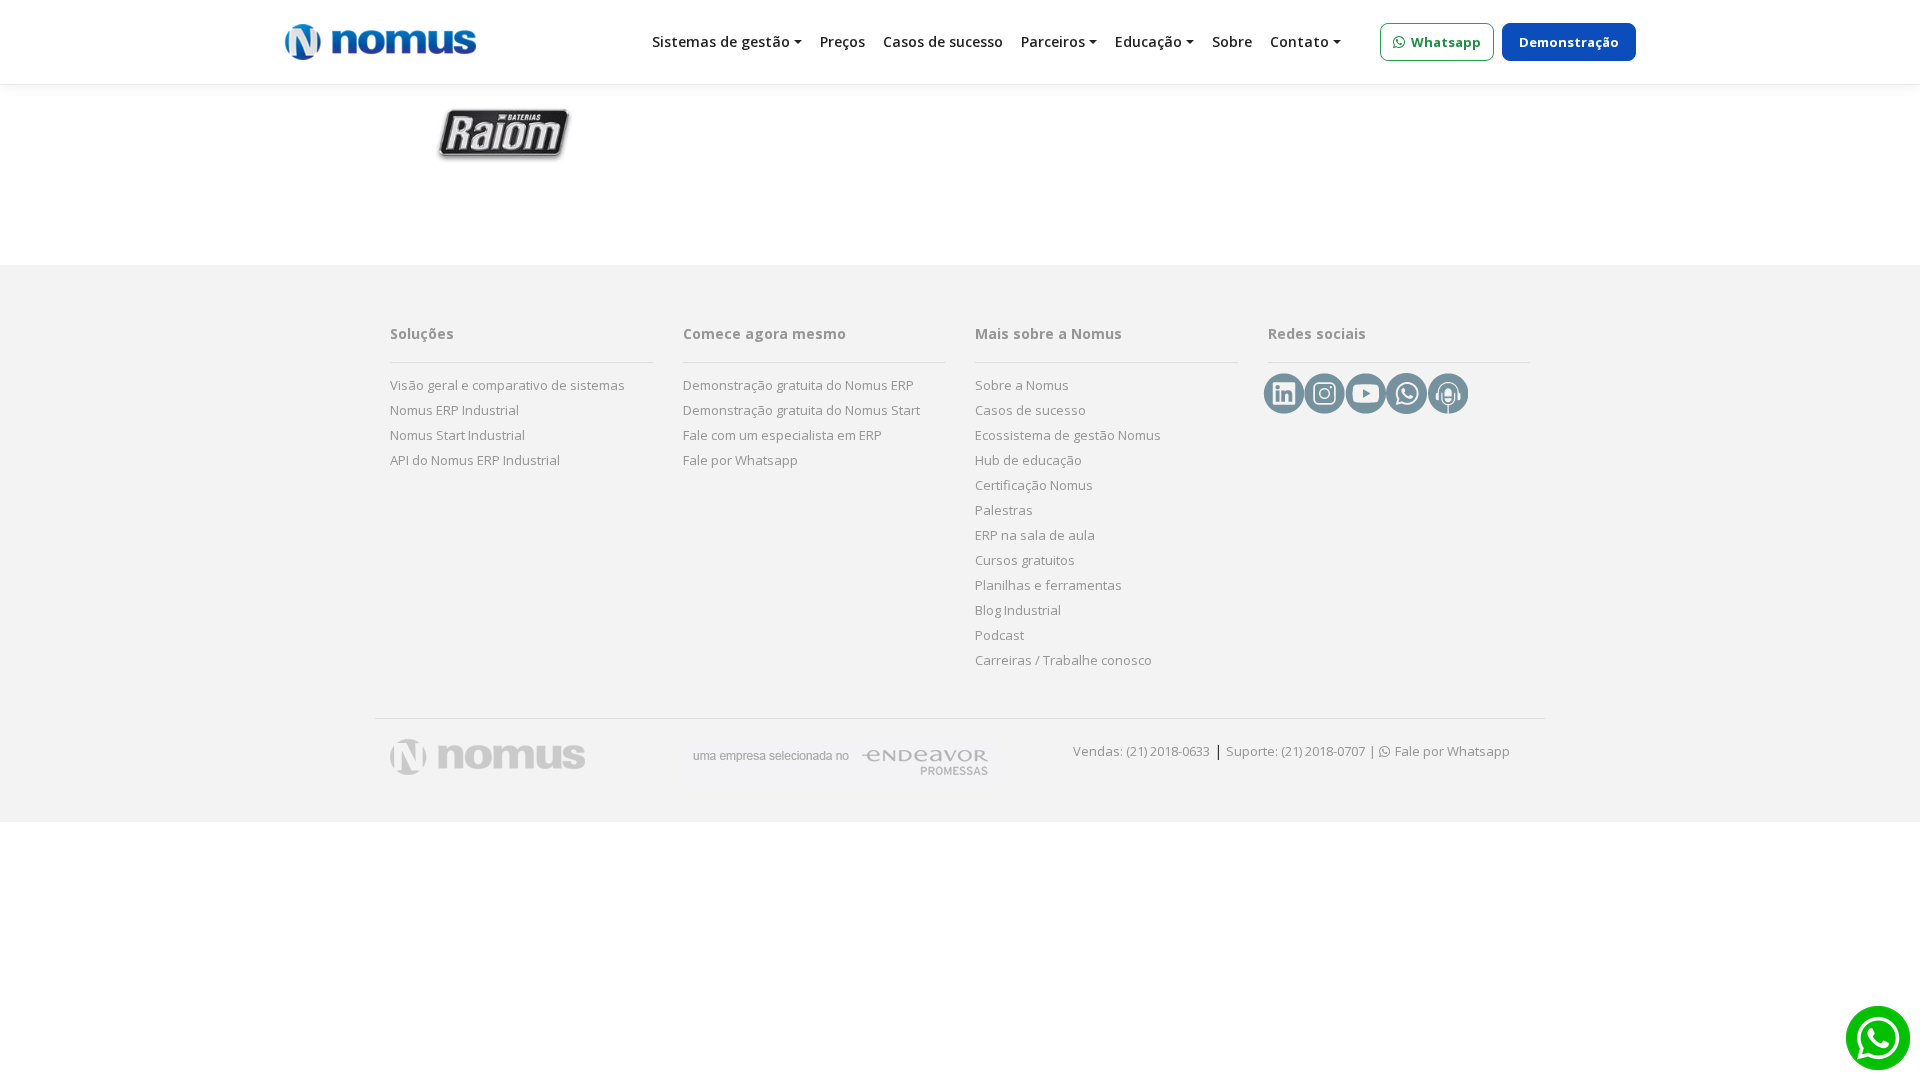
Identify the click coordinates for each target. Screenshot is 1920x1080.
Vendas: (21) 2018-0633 (1141, 751)
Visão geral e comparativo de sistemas (507, 385)
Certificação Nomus (1034, 485)
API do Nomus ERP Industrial (475, 460)
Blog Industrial (1018, 610)
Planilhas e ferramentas (1048, 585)
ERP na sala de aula (1035, 535)
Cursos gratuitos (1025, 560)
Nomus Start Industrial (457, 435)
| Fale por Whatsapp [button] (1439, 751)
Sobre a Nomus (1022, 385)
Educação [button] (1148, 41)
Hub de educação (1028, 460)
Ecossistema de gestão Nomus (1068, 435)
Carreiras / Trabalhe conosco (1063, 660)
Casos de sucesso (943, 41)
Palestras (1004, 510)
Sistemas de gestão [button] (721, 41)
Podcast (999, 635)
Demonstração (1569, 42)
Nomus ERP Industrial (454, 410)
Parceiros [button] (1053, 41)
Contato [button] (1299, 41)
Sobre (1232, 41)
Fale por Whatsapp (740, 460)
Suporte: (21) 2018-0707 (1295, 751)
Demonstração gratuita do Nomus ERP (798, 385)
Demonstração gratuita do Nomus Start (801, 410)
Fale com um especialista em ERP (782, 435)
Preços (842, 41)
